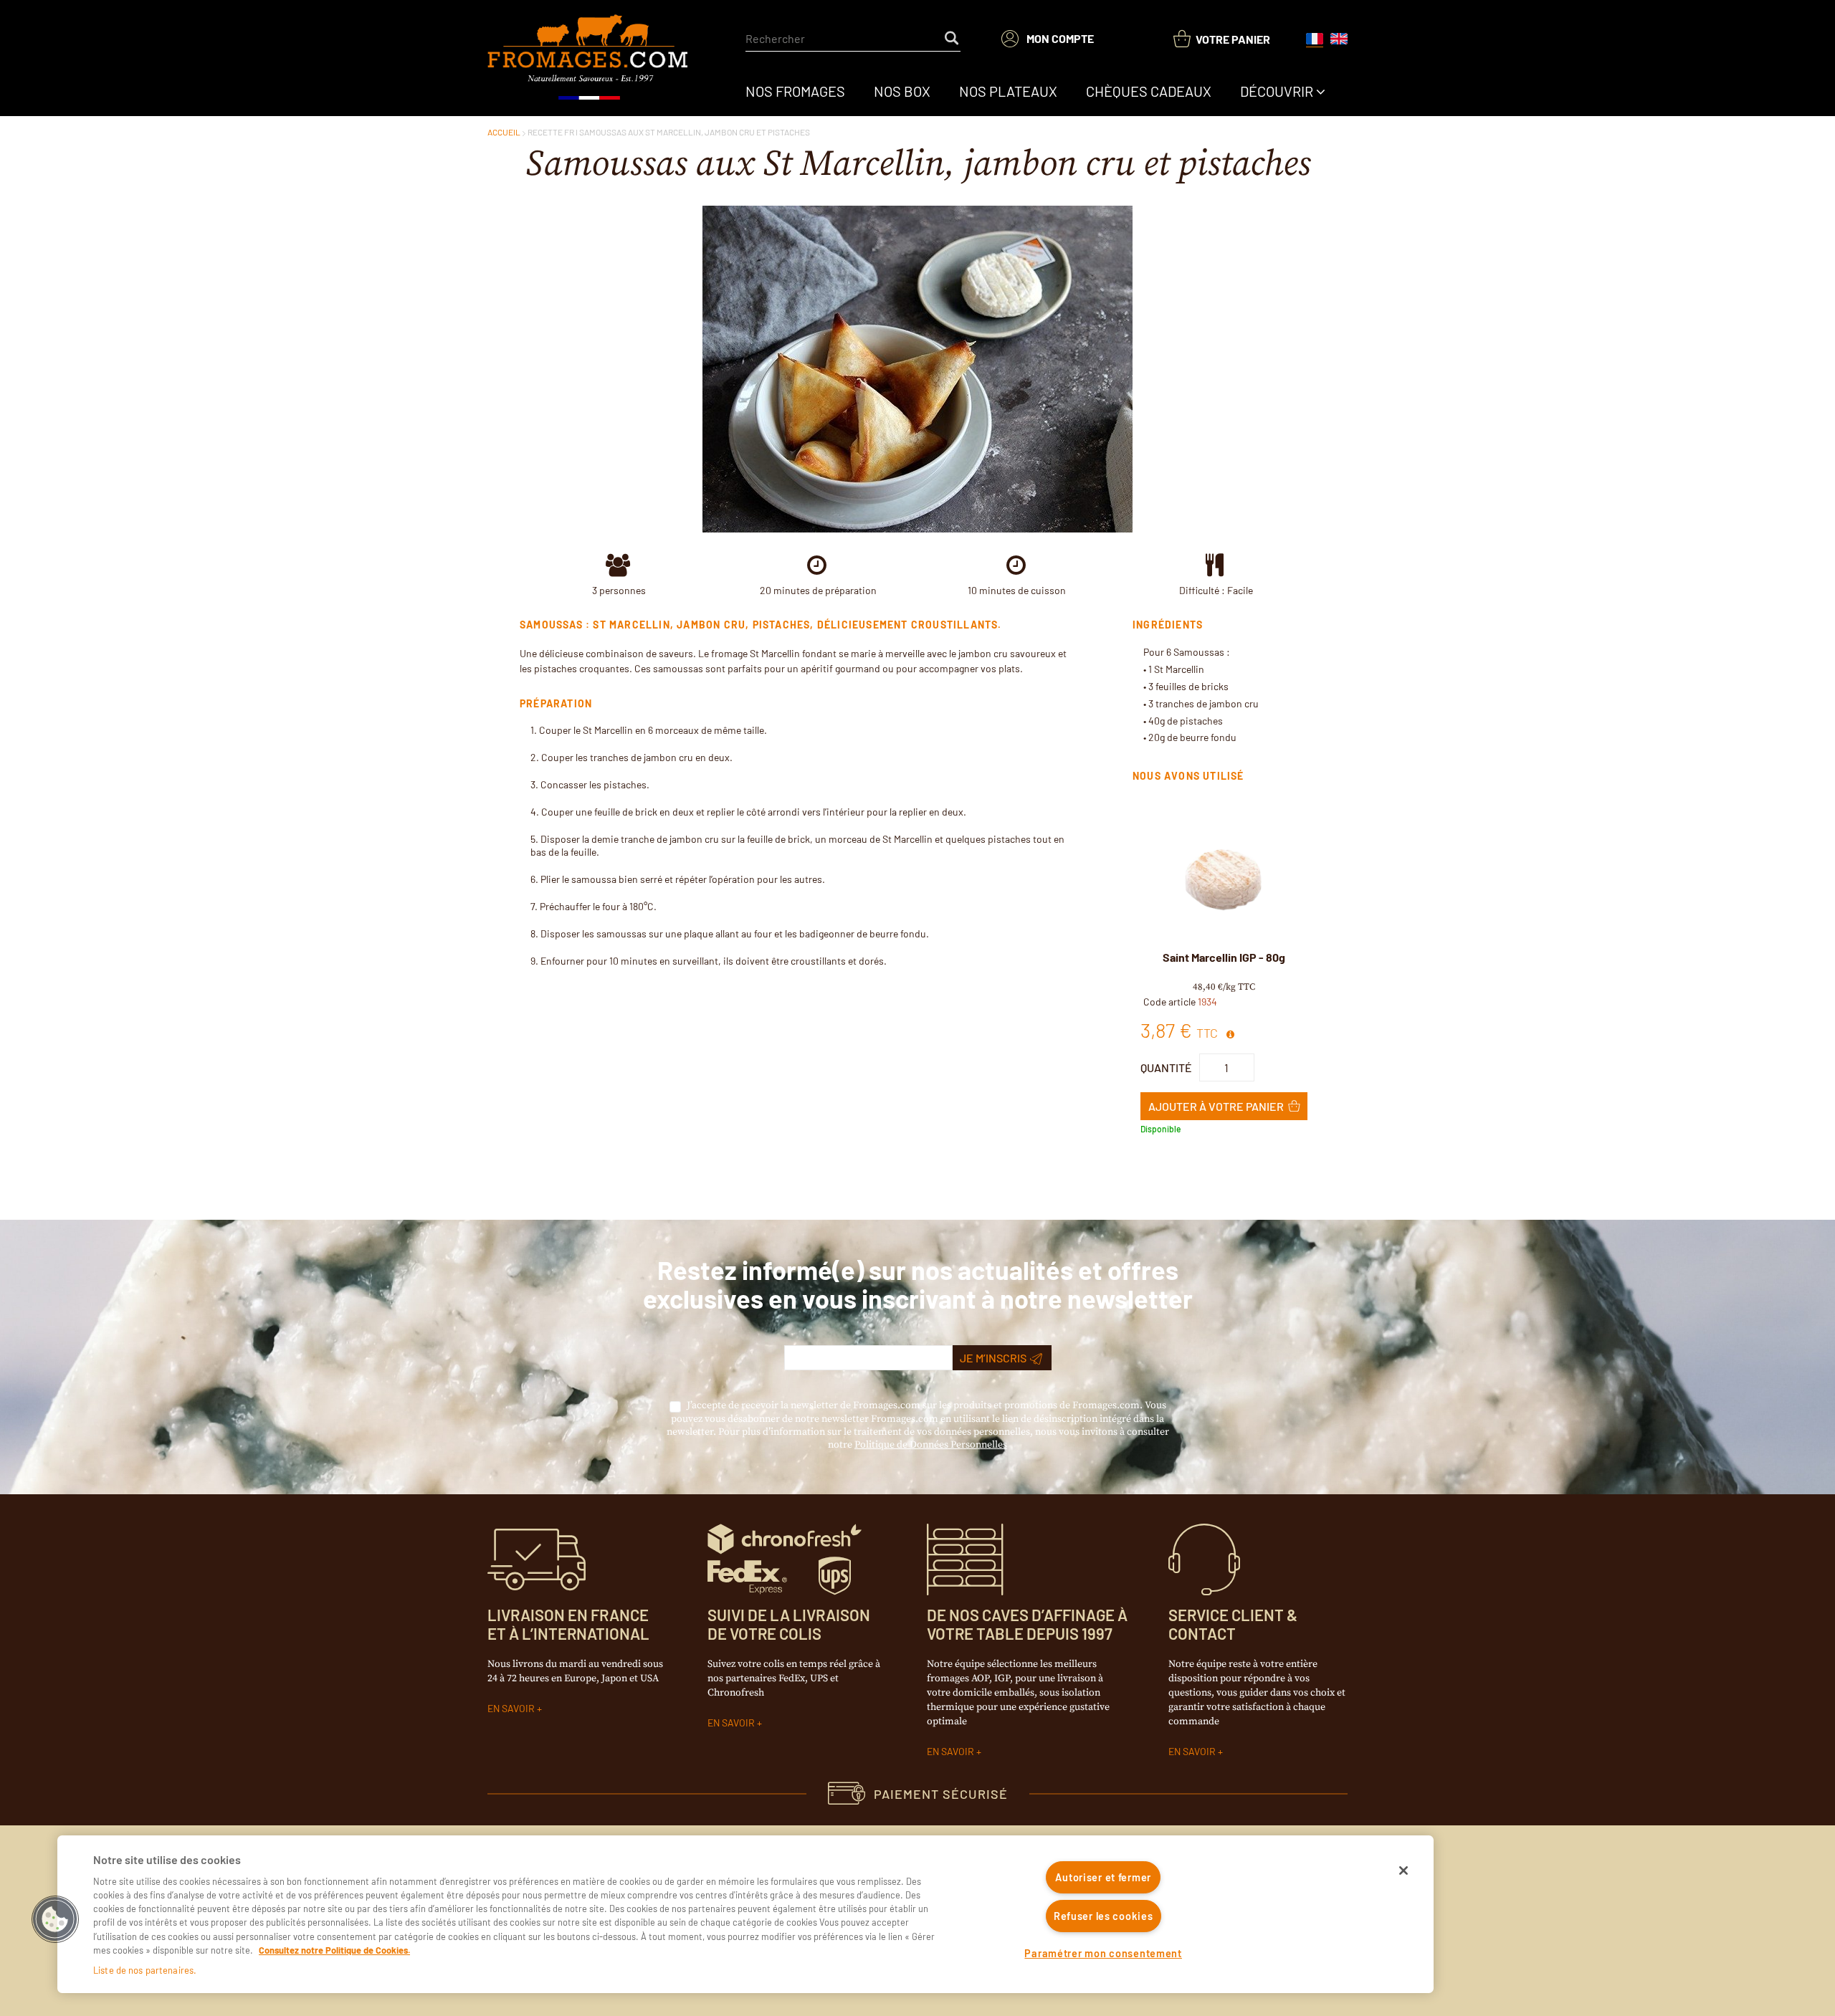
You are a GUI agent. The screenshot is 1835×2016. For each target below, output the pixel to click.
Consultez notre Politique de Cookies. (334, 1950)
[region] (745, 1914)
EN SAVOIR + (515, 1708)
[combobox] (853, 39)
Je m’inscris (993, 1358)
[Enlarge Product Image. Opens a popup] (1287, 933)
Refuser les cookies (1104, 1916)
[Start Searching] (953, 39)
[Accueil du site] (589, 58)
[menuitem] (795, 91)
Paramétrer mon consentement (1103, 1953)
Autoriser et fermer (1103, 1877)
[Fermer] (1403, 1871)
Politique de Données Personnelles (931, 1445)
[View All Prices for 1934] (1230, 1035)
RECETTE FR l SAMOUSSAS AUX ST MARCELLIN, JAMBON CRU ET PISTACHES (669, 132)
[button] (55, 1919)
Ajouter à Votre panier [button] (1216, 1106)
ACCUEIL (504, 132)
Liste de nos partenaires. (145, 1970)
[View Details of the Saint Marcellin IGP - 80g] (1224, 879)
